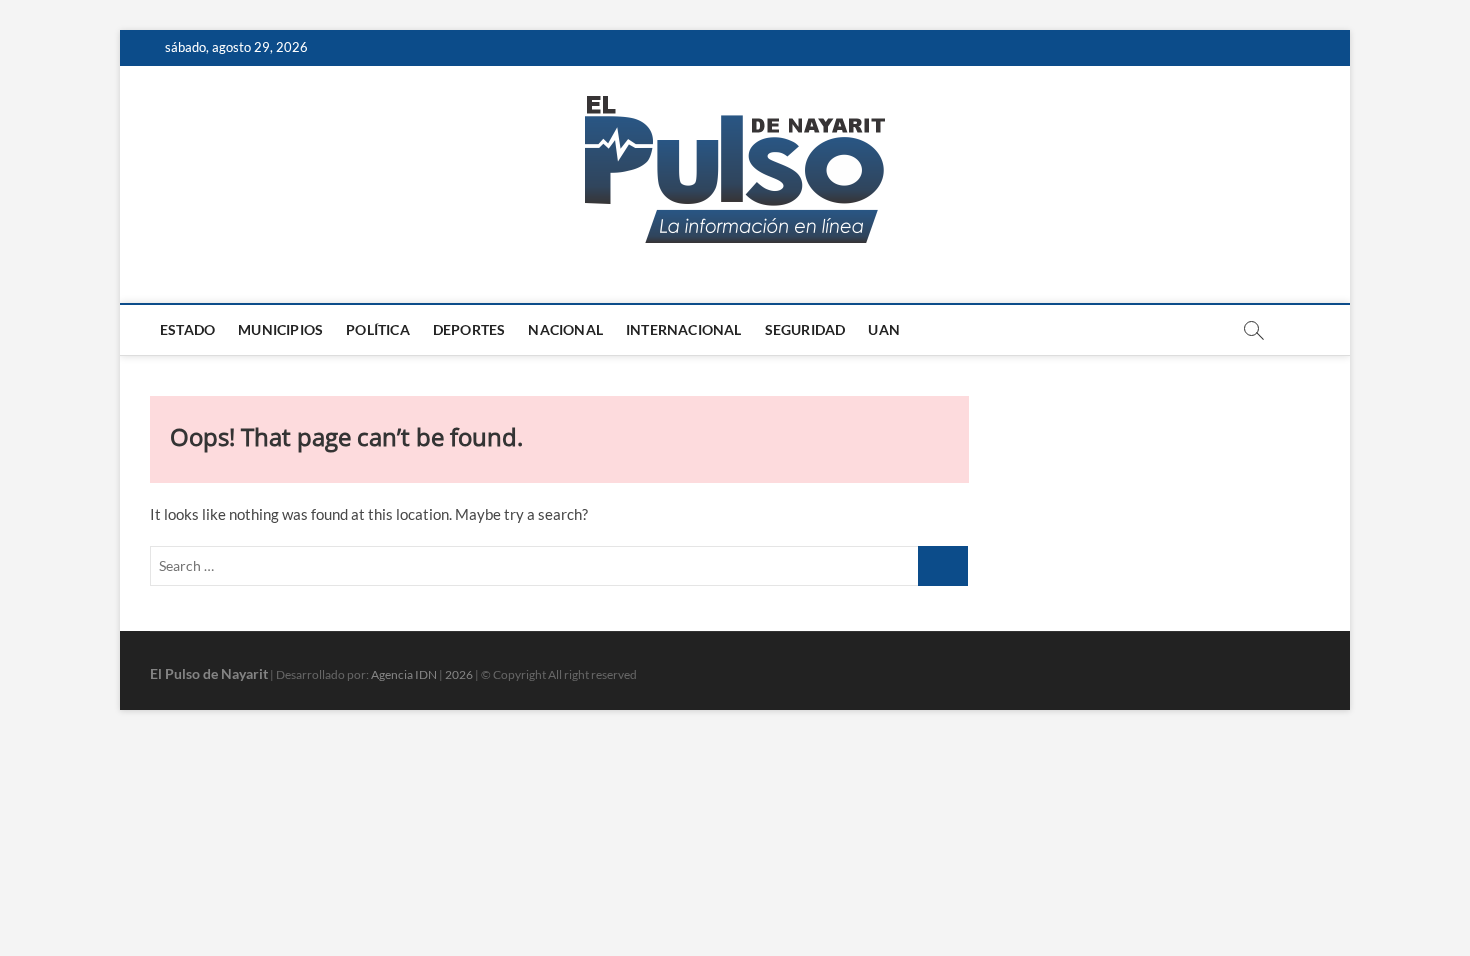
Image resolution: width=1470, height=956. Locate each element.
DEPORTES (469, 329)
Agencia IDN (404, 674)
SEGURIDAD (805, 329)
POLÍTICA (378, 329)
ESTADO (187, 329)
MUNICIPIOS (280, 329)
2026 (459, 674)
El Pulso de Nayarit (209, 673)
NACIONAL (565, 329)
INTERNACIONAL (684, 329)
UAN (884, 329)
